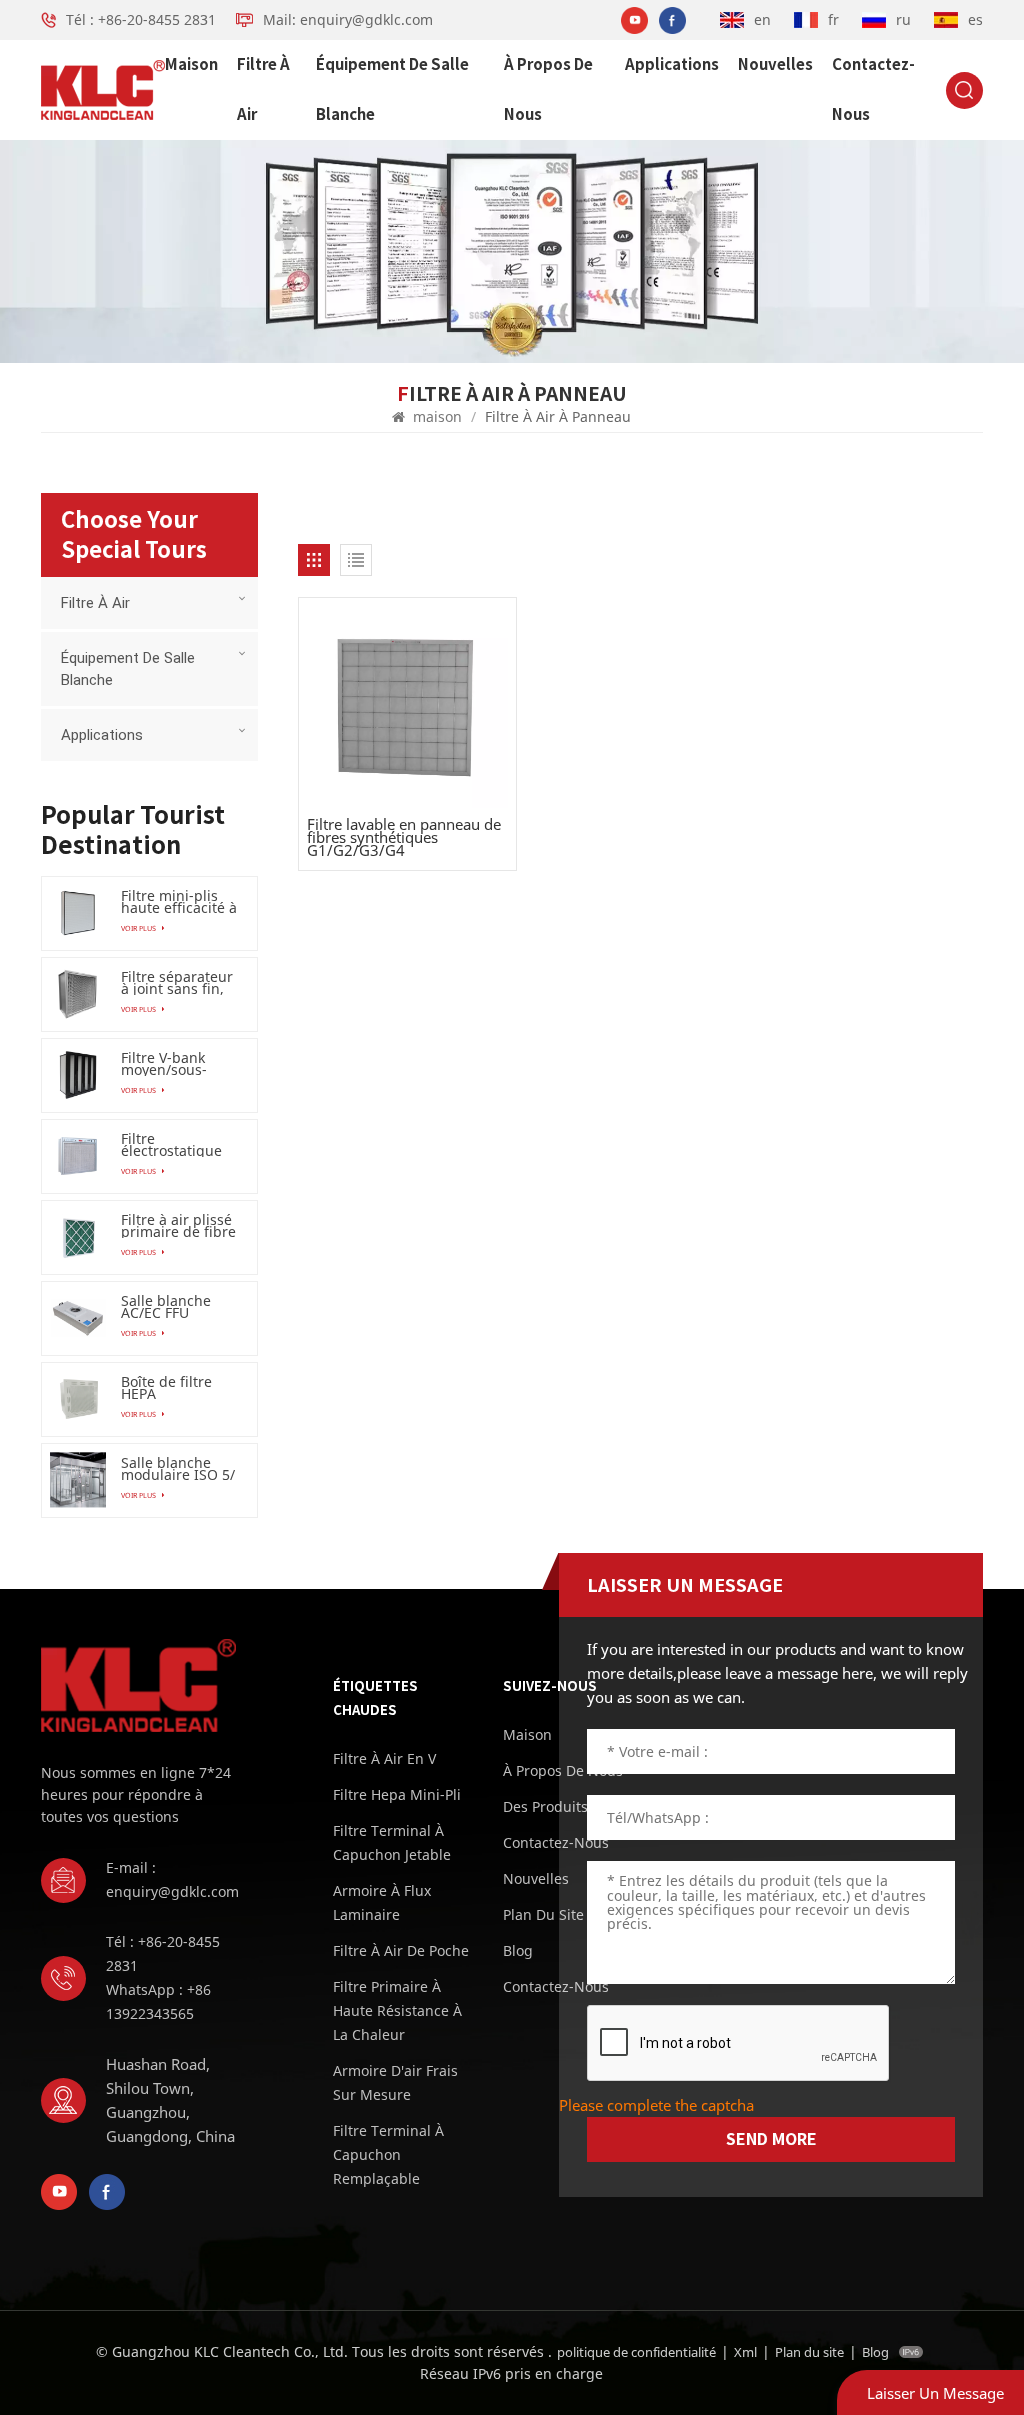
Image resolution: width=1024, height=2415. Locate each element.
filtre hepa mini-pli (397, 1794)
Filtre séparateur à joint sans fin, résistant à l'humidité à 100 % (177, 983)
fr (833, 19)
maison (191, 64)
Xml (745, 2352)
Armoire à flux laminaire (382, 1902)
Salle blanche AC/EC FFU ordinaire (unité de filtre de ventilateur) (173, 1307)
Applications (672, 64)
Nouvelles (775, 64)
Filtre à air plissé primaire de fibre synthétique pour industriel (179, 1226)
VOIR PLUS (139, 928)
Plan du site (809, 2352)
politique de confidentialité (636, 2352)
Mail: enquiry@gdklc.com (348, 19)
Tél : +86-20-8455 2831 (141, 19)
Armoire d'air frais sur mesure (395, 2082)
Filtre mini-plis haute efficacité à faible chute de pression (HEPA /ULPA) (179, 902)
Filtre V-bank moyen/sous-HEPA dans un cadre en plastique (168, 1064)
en (762, 19)
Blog (875, 2352)
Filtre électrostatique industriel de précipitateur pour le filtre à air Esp (180, 1145)
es (975, 19)
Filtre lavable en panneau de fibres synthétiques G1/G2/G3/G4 (404, 838)
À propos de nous (548, 89)
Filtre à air (263, 89)
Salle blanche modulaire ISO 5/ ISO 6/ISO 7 (178, 1469)
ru (903, 19)
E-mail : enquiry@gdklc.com (172, 1879)
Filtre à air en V (384, 1758)
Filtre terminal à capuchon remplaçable (388, 2154)
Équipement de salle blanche (392, 89)
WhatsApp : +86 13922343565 (158, 2001)
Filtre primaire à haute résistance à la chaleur (397, 2010)
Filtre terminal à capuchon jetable (392, 1842)
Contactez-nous (873, 89)
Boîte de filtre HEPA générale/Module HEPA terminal (179, 1388)
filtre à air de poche (401, 1950)
